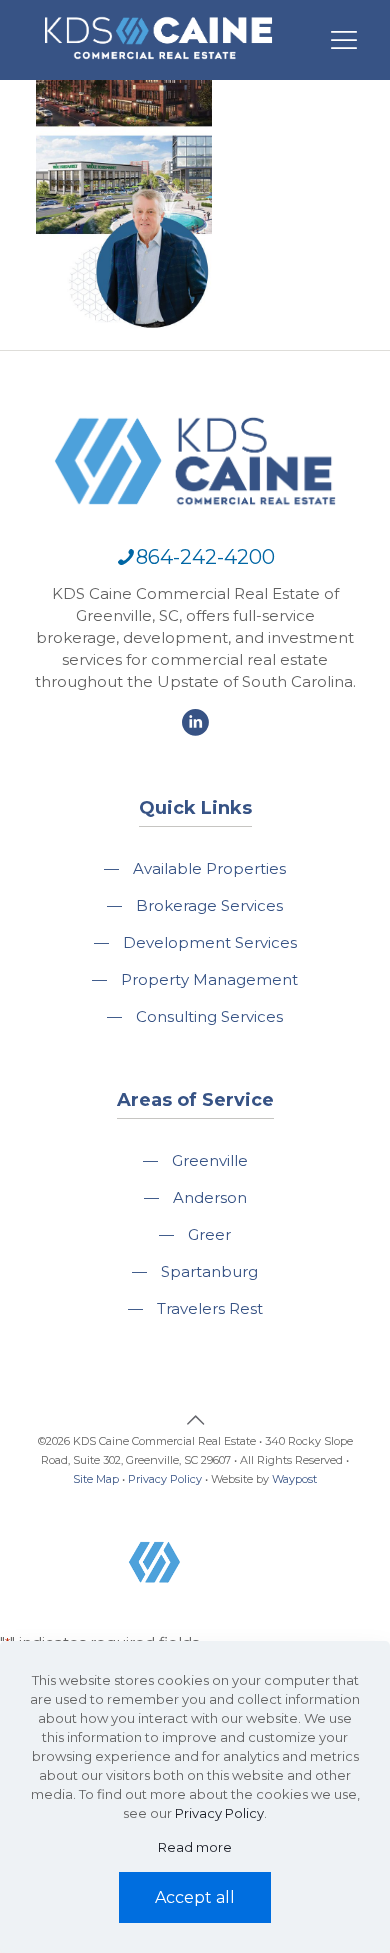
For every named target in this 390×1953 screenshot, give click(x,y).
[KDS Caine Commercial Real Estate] (158, 68)
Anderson (210, 1197)
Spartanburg (209, 1271)
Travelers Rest (210, 1308)
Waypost (294, 1479)
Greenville (210, 1160)
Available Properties (209, 868)
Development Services (210, 942)
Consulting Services (209, 1016)
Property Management (209, 979)
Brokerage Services (209, 905)
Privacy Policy (165, 1479)
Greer (209, 1234)
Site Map (96, 1479)
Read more (195, 1847)
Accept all (195, 1897)
